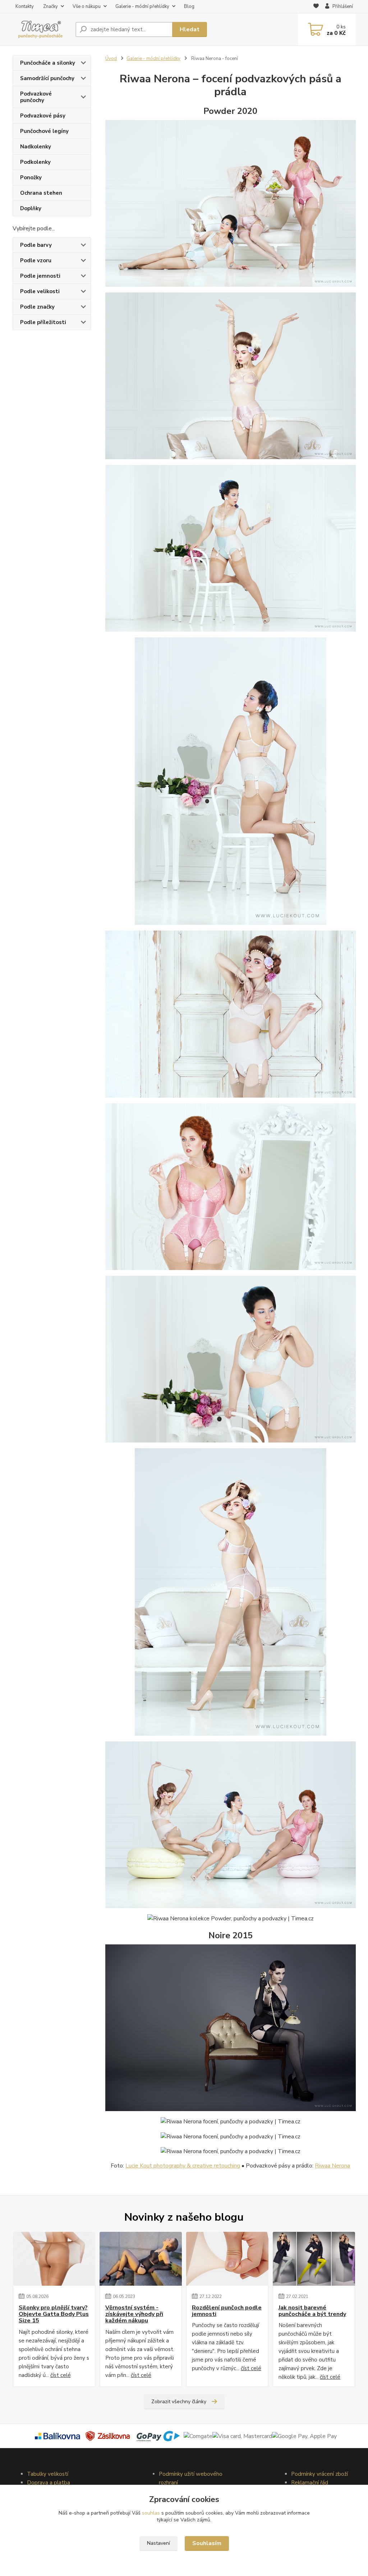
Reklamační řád (310, 2483)
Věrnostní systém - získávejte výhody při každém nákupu (134, 2314)
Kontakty (25, 6)
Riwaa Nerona (332, 2166)
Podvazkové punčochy (36, 97)
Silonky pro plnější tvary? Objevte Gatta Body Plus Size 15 (54, 2314)
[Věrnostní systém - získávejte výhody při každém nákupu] (141, 2259)
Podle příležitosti (43, 322)
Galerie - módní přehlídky (142, 6)
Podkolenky (35, 162)
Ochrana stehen (41, 193)
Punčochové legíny (44, 131)
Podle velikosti (40, 291)
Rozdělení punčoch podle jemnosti (227, 2311)
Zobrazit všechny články (179, 2402)
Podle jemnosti (40, 276)
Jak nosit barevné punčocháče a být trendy (312, 2311)
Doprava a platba (49, 2483)
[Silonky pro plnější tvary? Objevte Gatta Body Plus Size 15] (54, 2259)
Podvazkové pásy (43, 116)
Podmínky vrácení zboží (319, 2474)
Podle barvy (36, 245)
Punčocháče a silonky (48, 63)
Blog (189, 6)
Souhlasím (207, 2543)
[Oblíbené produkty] (316, 7)
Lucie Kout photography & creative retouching (183, 2166)
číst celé (61, 2375)
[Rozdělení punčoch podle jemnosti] (227, 2259)
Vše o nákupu (87, 6)
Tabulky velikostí (48, 2474)
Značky (50, 6)
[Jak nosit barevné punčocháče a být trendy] (314, 2259)
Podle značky (37, 307)
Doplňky (31, 208)
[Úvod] (41, 30)
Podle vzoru (36, 260)
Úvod (111, 59)
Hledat (190, 29)
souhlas (151, 2513)
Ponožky (31, 177)
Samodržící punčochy (47, 78)
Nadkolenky (36, 147)
